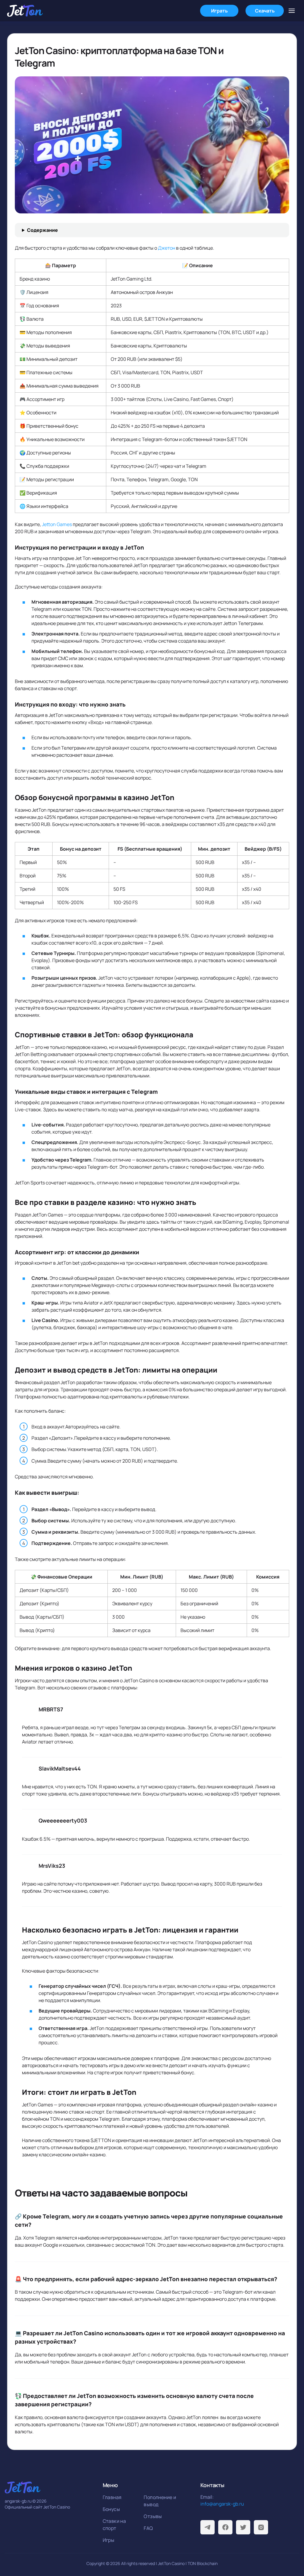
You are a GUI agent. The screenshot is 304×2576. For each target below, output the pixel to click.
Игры (109, 2540)
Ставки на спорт (114, 2525)
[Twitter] (243, 2527)
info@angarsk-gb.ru (222, 2504)
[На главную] (25, 11)
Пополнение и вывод (160, 2501)
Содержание (42, 230)
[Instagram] (261, 2527)
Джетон (167, 248)
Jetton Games (57, 524)
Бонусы (111, 2509)
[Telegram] (208, 2527)
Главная (112, 2497)
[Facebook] (225, 2527)
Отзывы (153, 2516)
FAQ (148, 2528)
